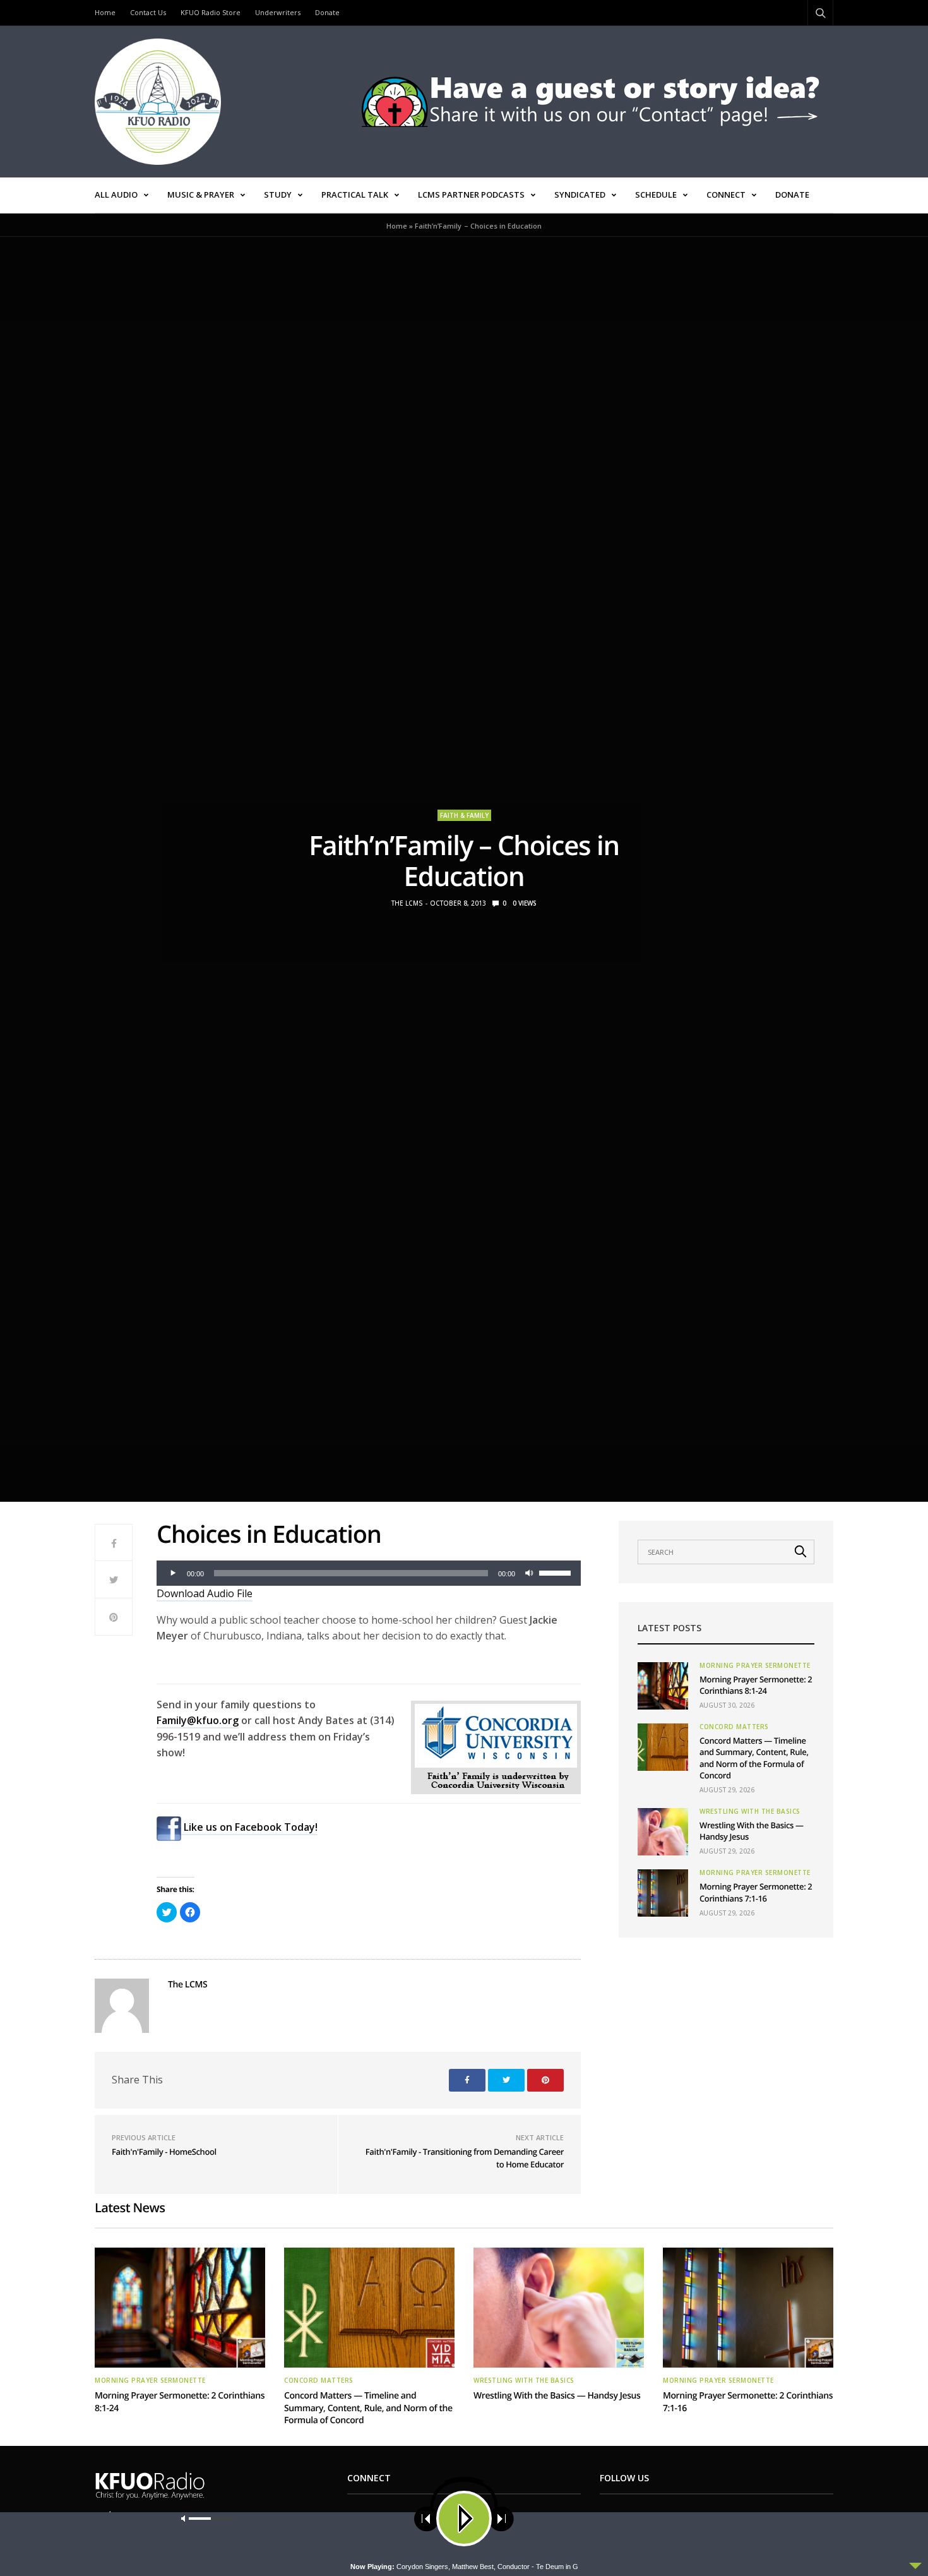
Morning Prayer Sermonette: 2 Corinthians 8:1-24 (756, 1685)
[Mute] (529, 1573)
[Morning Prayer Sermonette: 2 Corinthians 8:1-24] (663, 1686)
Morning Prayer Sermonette (755, 1665)
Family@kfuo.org (198, 1720)
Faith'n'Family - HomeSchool (164, 2152)
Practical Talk (355, 195)
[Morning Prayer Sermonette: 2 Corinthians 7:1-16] (663, 1893)
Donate (327, 12)
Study (278, 195)
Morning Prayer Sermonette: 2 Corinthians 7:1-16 (756, 1892)
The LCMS (407, 903)
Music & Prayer (201, 195)
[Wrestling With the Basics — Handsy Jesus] (663, 1832)
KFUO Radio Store (211, 12)
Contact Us (148, 12)
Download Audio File (205, 1593)
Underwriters (278, 12)
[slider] (557, 1572)
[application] (369, 1573)
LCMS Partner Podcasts (471, 195)
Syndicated (580, 195)
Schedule (656, 195)
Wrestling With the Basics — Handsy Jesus (557, 2396)
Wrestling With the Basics (750, 1811)
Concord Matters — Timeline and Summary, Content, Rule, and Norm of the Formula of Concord (754, 1758)
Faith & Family (464, 815)
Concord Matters (734, 1727)
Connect (726, 195)
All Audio (116, 195)
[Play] (173, 1573)
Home (105, 12)
